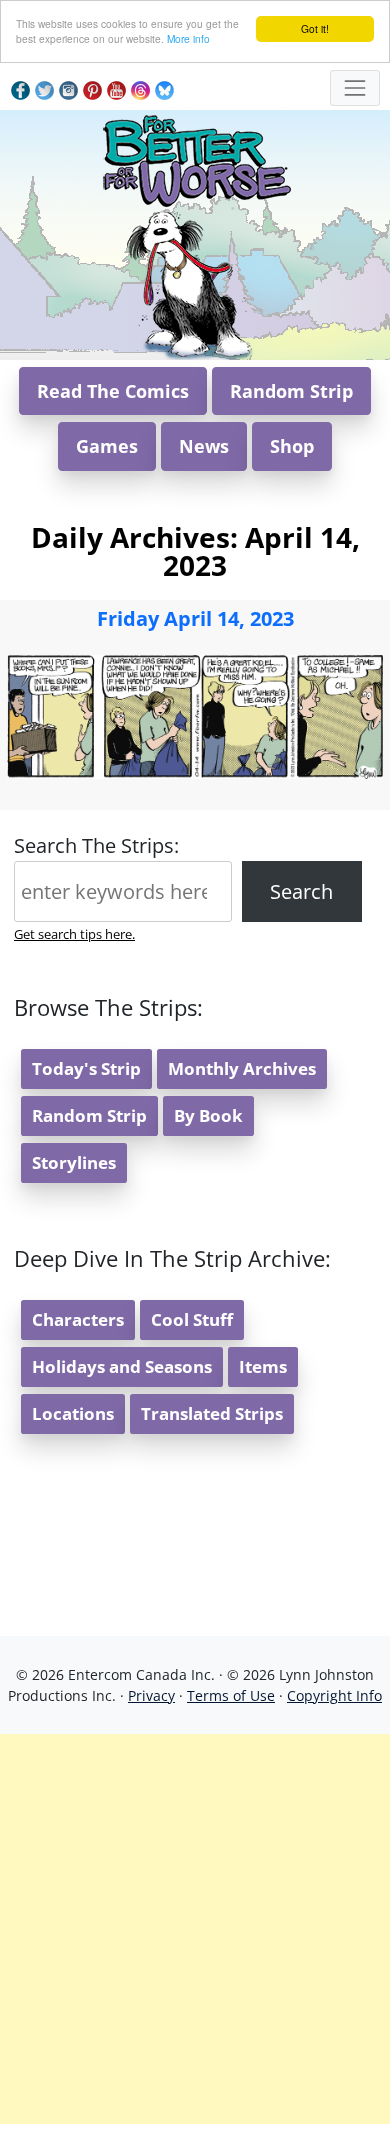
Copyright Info (334, 1695)
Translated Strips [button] (212, 1413)
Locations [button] (73, 1413)
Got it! (315, 28)
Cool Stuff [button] (192, 1319)
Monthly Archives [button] (242, 1068)
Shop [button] (292, 446)
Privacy (151, 1695)
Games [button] (107, 446)
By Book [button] (208, 1115)
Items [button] (263, 1366)
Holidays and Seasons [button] (122, 1366)
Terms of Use (231, 1695)
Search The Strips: (96, 845)
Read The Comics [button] (113, 391)
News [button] (204, 446)
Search (301, 891)
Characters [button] (78, 1319)
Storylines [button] (74, 1162)
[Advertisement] (195, 1929)
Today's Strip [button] (86, 1068)
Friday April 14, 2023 (195, 618)
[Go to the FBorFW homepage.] (195, 157)
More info (188, 38)
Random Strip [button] (291, 391)
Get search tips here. (74, 934)
